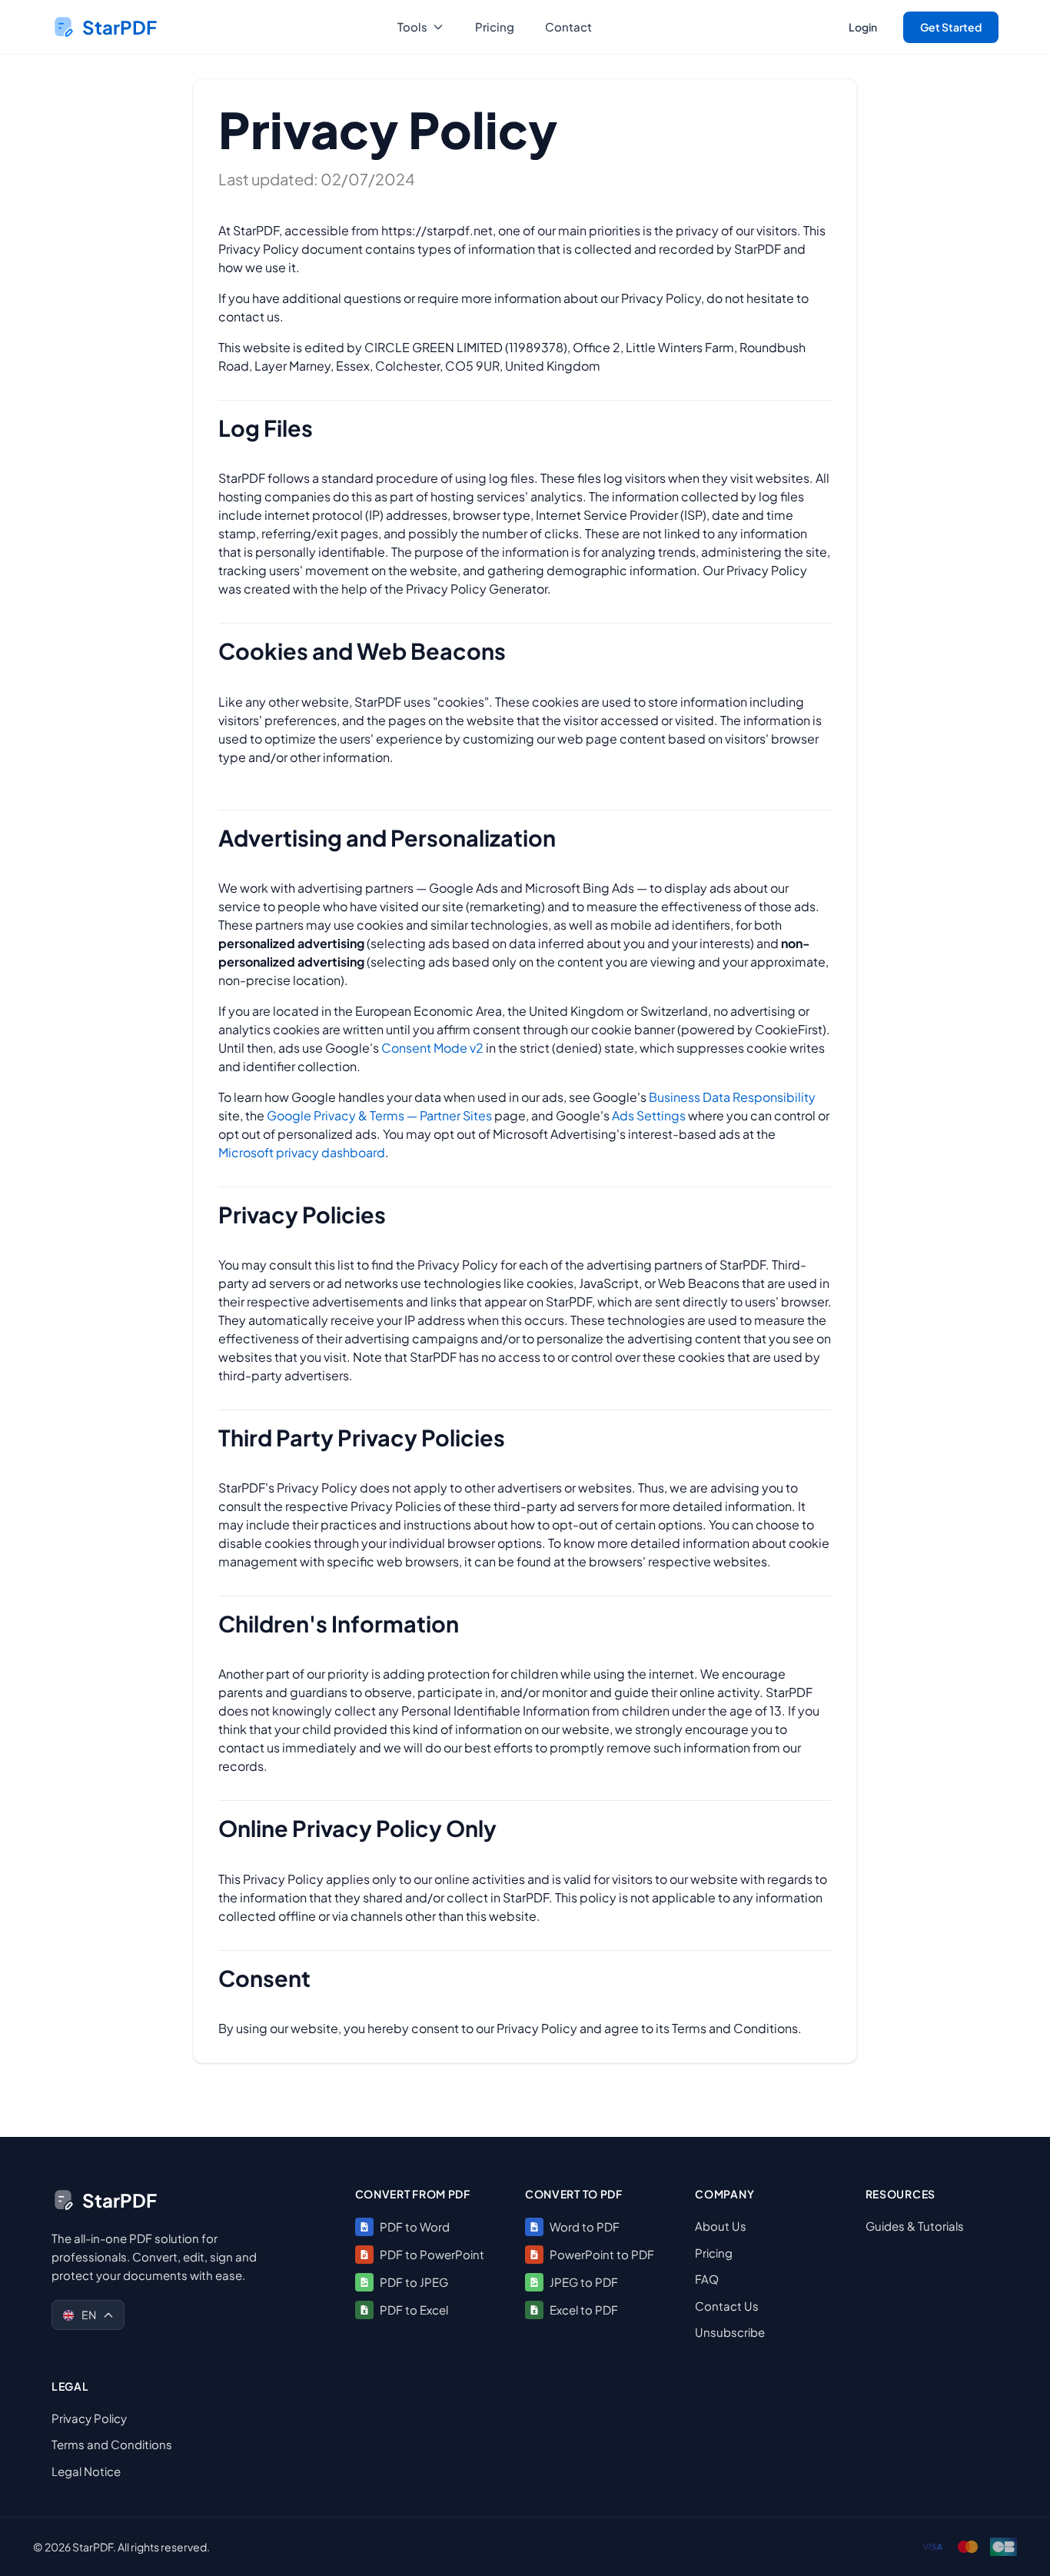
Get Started (951, 27)
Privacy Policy (89, 2417)
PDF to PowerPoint (432, 2253)
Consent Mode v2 (432, 1048)
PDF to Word (415, 2226)
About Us (721, 2226)
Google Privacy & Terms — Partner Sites (379, 1115)
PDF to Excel (414, 2309)
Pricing (495, 27)
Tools (412, 27)
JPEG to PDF (584, 2281)
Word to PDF (585, 2226)
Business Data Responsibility (732, 1097)
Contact (568, 27)
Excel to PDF (584, 2309)
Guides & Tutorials (915, 2226)
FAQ (707, 2279)
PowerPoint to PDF (602, 2253)
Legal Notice (86, 2470)
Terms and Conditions (112, 2444)
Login (863, 27)
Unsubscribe (730, 2332)
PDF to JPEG (414, 2281)
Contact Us (727, 2305)
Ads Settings (649, 1115)
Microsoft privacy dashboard (302, 1152)
